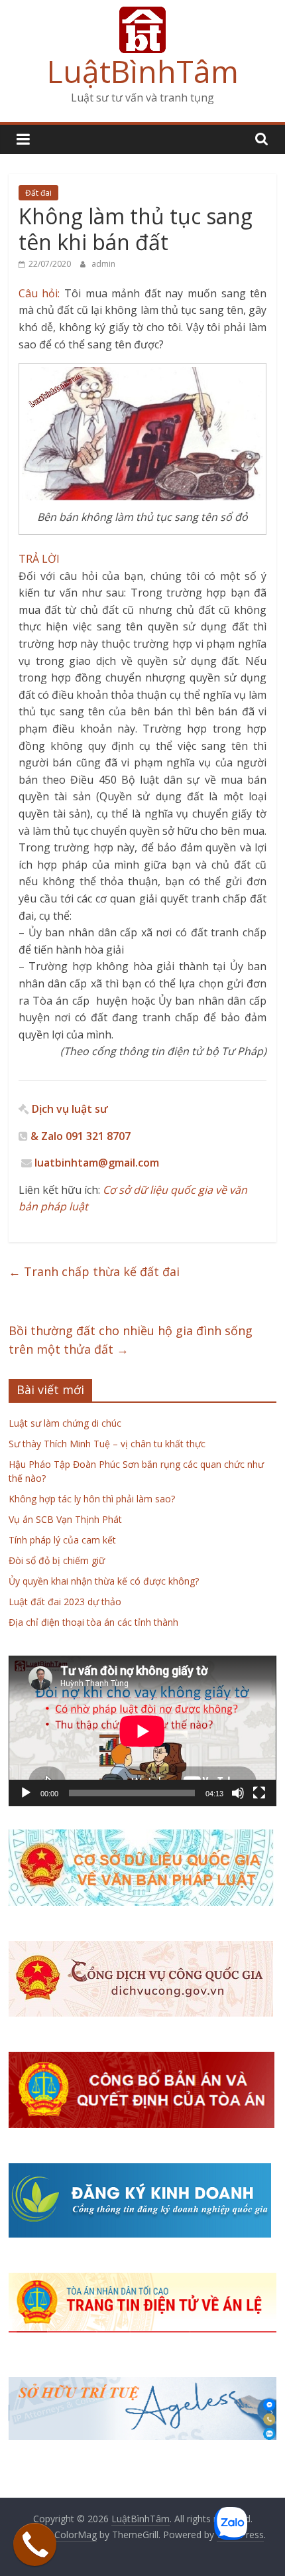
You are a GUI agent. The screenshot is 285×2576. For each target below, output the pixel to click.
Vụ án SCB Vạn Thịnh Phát (65, 1519)
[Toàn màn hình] (259, 1793)
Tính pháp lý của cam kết (62, 1540)
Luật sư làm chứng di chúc (65, 1423)
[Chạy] (26, 1793)
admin (103, 264)
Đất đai (38, 193)
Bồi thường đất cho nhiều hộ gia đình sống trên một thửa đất (131, 1340)
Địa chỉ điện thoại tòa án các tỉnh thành (93, 1622)
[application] (142, 1731)
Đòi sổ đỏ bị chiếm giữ (57, 1560)
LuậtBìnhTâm (143, 71)
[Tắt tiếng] (238, 1793)
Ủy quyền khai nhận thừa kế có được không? (104, 1581)
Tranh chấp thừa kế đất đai (94, 1271)
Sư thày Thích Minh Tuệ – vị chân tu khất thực (107, 1444)
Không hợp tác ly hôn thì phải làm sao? (92, 1499)
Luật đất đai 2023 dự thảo (65, 1602)
